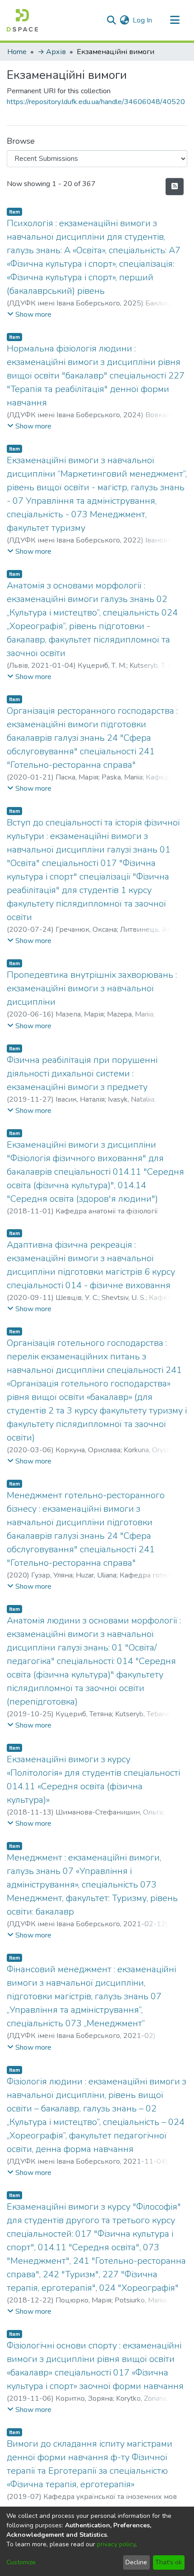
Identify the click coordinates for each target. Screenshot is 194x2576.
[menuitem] (124, 20)
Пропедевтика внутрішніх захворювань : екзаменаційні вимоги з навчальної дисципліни (92, 988)
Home (17, 52)
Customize (21, 2562)
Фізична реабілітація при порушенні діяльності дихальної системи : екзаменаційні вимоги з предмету (82, 1074)
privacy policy (116, 2544)
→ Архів (52, 52)
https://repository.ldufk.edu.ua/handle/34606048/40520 (96, 102)
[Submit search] (111, 20)
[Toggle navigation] (175, 20)
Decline (136, 2562)
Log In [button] (143, 20)
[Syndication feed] (175, 187)
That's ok (169, 2562)
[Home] (22, 20)
